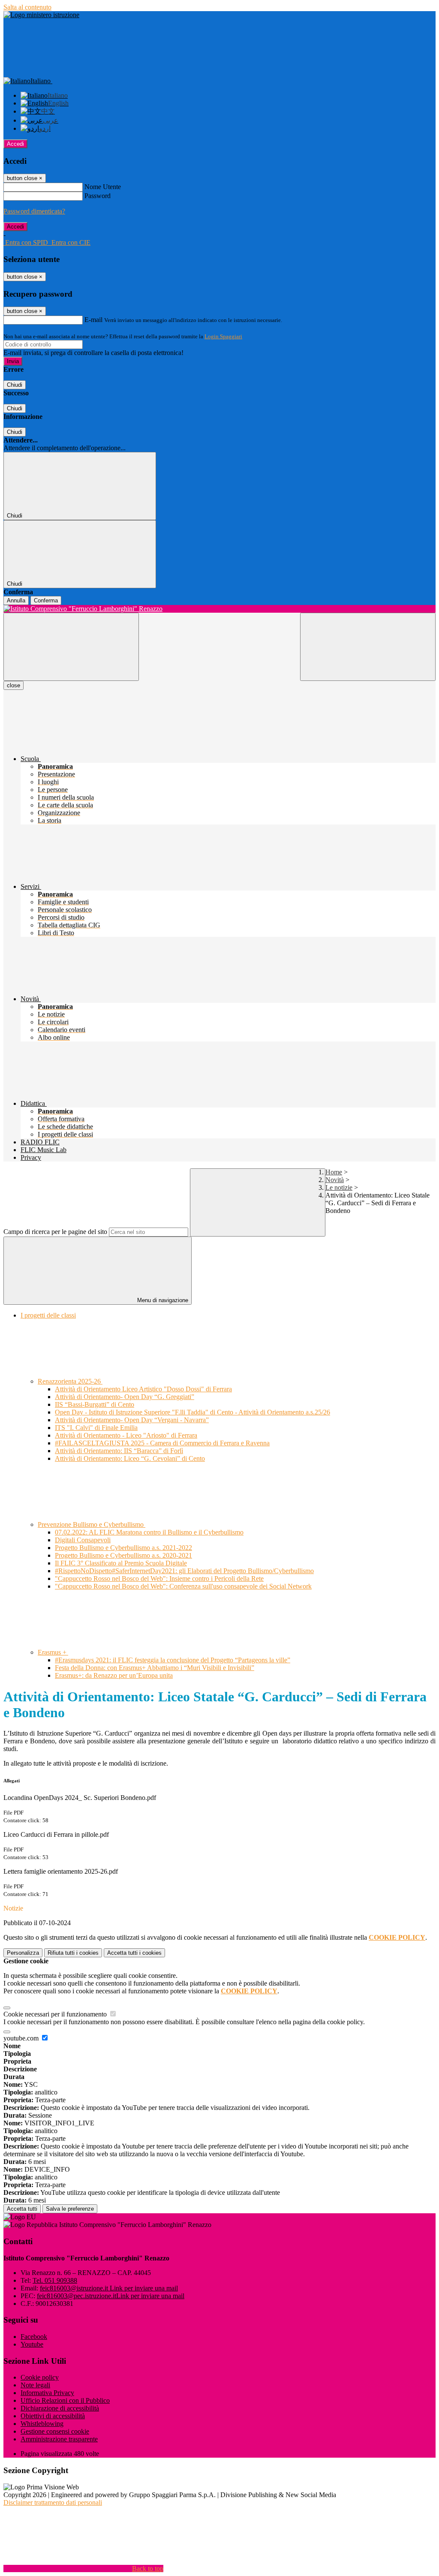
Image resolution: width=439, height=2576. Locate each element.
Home (334, 1172)
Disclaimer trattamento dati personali (53, 2502)
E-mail (93, 320)
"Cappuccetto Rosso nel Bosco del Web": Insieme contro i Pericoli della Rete (159, 1578)
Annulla (16, 600)
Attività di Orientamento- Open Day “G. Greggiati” (125, 1397)
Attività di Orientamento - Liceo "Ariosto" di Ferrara (126, 1435)
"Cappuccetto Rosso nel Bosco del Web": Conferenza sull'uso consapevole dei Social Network (183, 1586)
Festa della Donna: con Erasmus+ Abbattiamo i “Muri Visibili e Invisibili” (155, 1668)
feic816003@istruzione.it (109, 2288)
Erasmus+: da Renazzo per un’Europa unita (114, 1675)
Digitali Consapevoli (83, 1540)
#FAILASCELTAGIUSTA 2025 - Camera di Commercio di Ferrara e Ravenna (162, 1443)
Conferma (46, 600)
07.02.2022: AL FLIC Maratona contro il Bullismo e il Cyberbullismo (149, 1532)
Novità (335, 1180)
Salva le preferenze (70, 2209)
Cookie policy (40, 2377)
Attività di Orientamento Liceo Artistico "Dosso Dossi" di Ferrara (143, 1389)
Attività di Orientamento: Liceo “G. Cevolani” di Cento (130, 1458)
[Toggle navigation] (71, 647)
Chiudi (15, 385)
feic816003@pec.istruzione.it (111, 2296)
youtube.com (22, 2038)
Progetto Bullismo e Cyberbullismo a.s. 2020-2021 (123, 1555)
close (14, 685)
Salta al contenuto (27, 7)
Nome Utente (103, 187)
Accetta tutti (134, 1953)
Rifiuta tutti (73, 1953)
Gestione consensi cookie (55, 2431)
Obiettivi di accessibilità (53, 2416)
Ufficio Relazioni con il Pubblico (65, 2400)
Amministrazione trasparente (59, 2439)
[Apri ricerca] (368, 647)
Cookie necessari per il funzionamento (56, 2014)
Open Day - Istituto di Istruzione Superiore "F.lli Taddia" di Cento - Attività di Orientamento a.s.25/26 (192, 1412)
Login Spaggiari (223, 336)
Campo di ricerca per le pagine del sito (55, 1232)
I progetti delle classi (48, 1315)
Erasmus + (53, 1652)
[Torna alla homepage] (219, 609)
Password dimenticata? (34, 211)
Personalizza (23, 1953)
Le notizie (339, 1187)
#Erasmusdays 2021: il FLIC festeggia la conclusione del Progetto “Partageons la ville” (173, 1660)
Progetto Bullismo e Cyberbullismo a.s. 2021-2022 (123, 1548)
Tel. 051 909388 (55, 2280)
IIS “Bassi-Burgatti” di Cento (95, 1404)
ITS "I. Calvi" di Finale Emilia (96, 1428)
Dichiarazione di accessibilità (60, 2408)
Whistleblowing (42, 2424)
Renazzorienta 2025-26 (70, 1381)
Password (98, 196)
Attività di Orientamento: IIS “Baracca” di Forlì (119, 1451)
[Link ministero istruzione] (41, 15)
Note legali (35, 2385)
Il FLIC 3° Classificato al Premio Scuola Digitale (121, 1563)
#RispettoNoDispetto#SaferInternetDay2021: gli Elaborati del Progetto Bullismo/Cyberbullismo (184, 1571)
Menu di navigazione (162, 1300)
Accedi (15, 144)
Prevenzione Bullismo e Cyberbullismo (92, 1524)
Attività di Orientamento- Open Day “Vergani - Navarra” (132, 1420)
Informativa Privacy (47, 2393)
